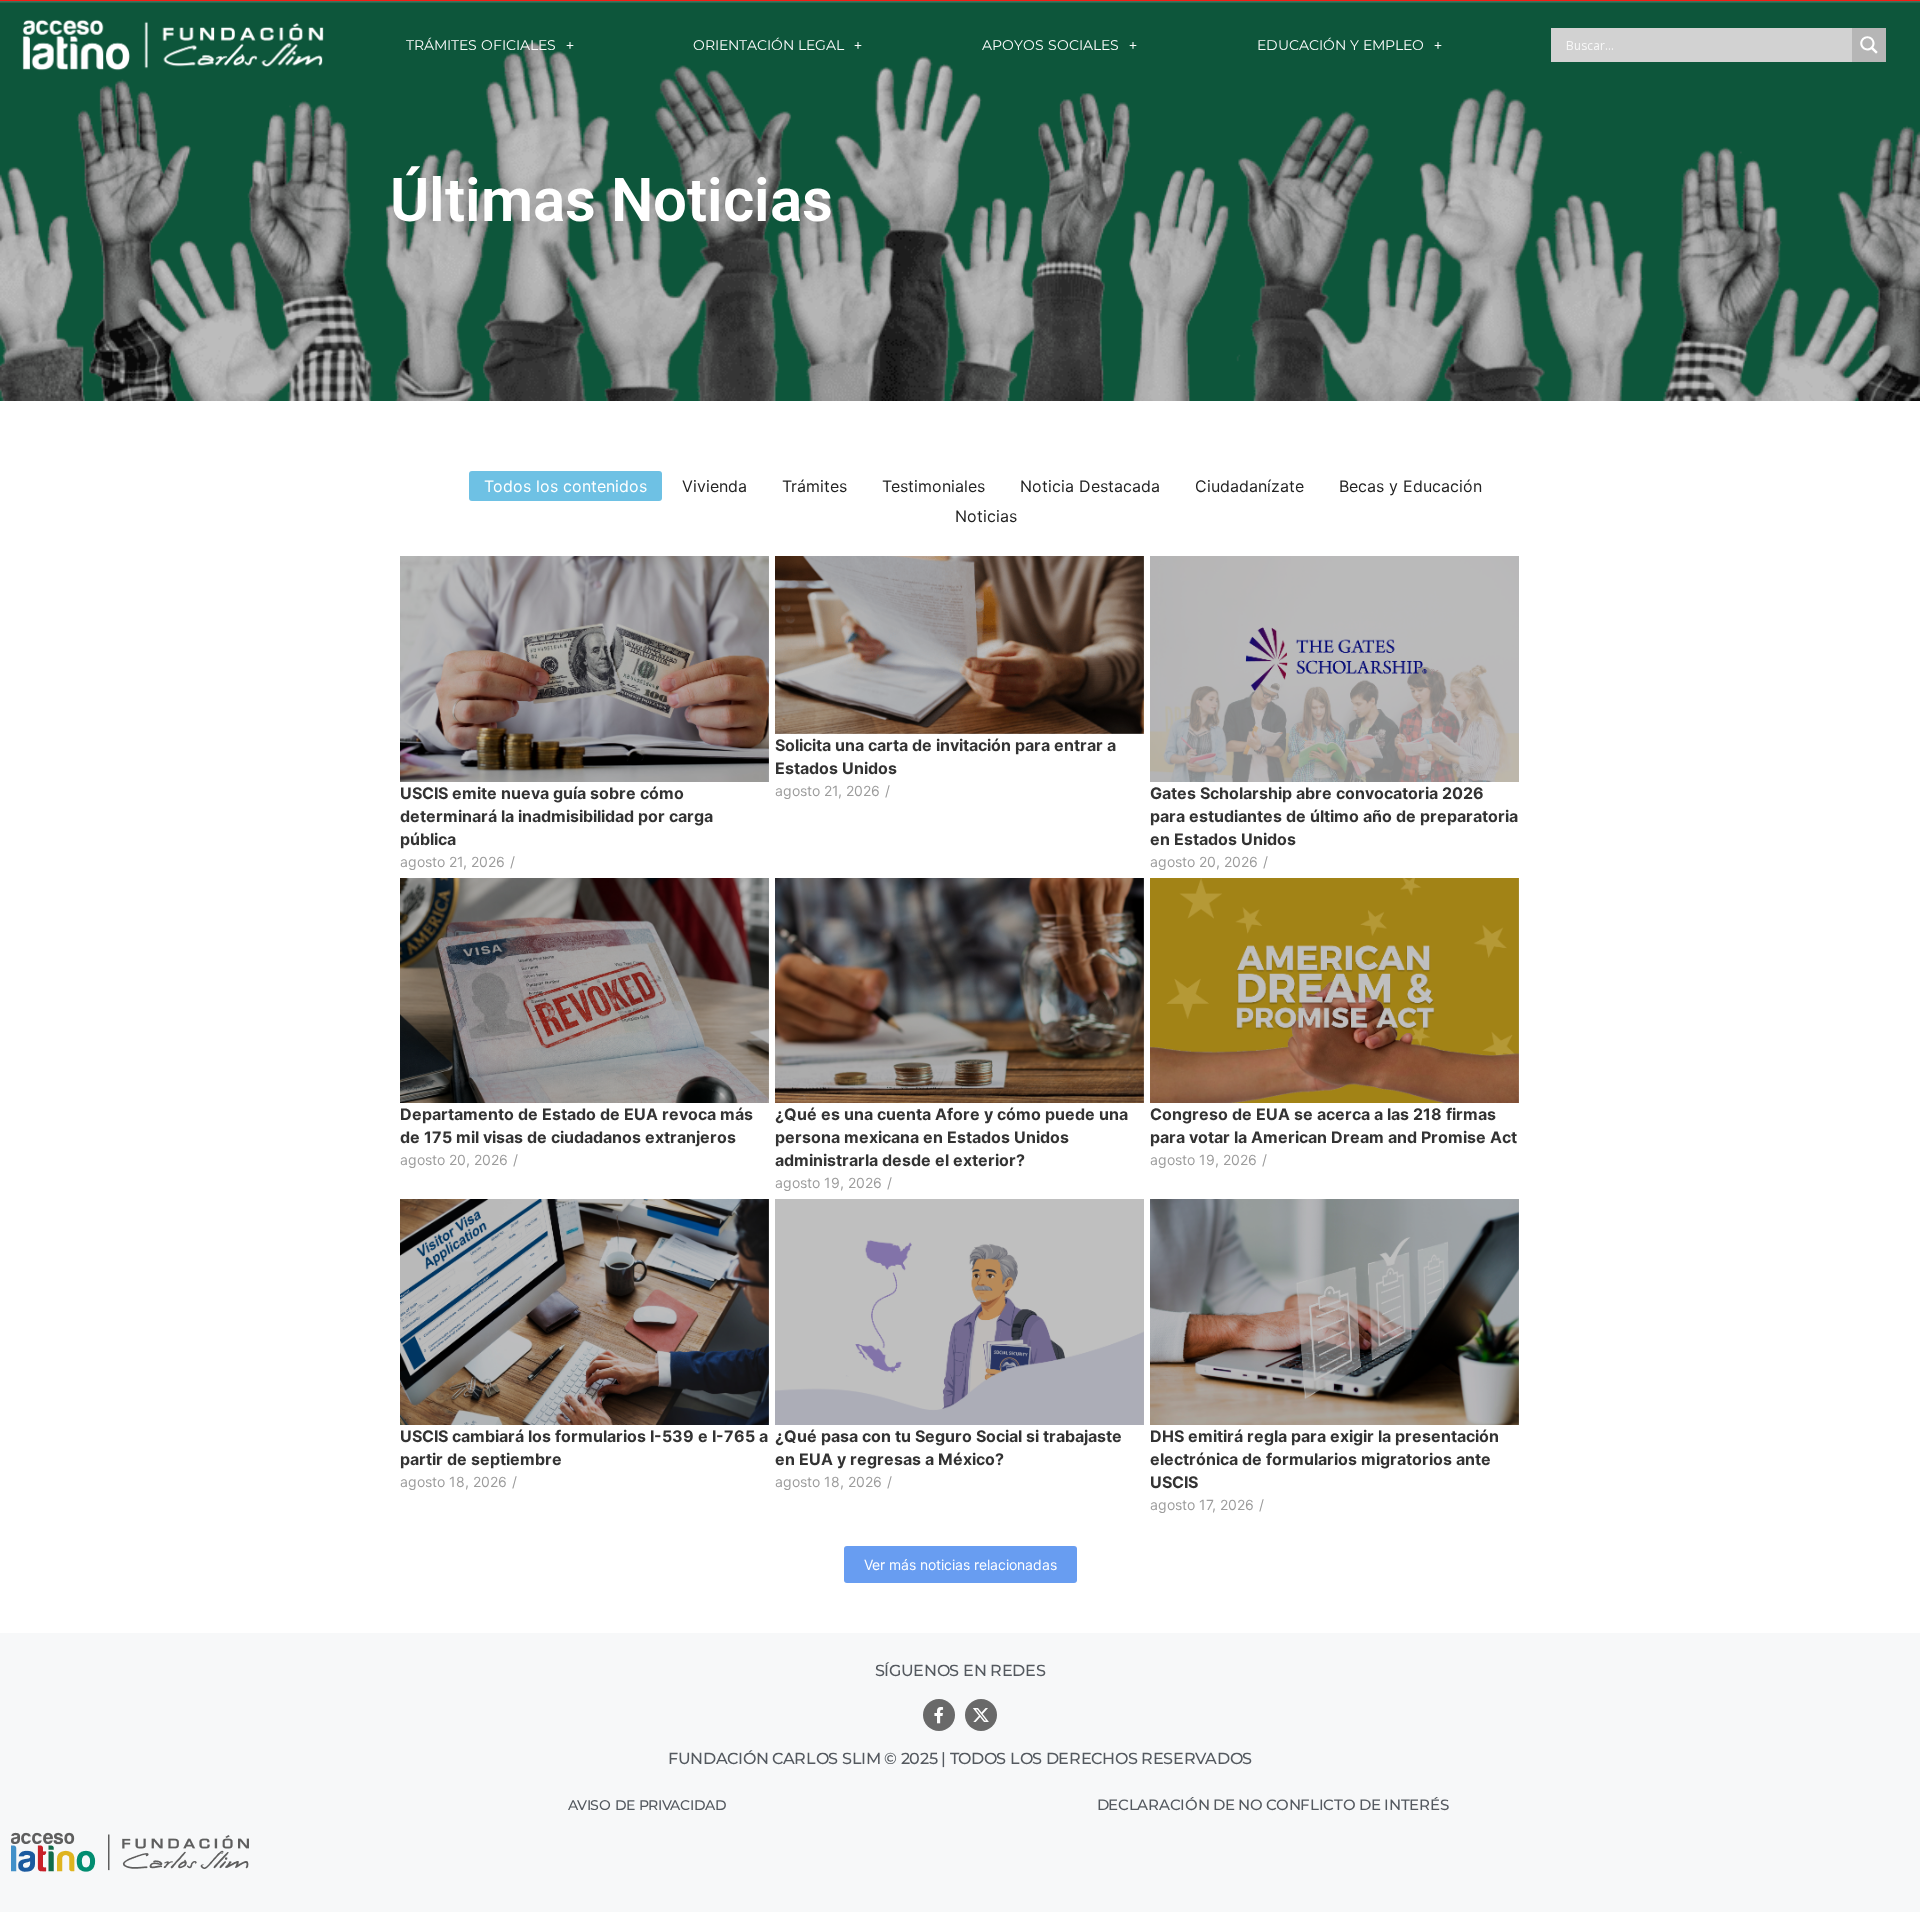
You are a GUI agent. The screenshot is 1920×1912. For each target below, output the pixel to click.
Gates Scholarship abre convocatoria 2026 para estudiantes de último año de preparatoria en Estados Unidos (1334, 816)
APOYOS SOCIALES (1050, 45)
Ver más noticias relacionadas (960, 1564)
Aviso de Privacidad (647, 1805)
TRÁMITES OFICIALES (481, 45)
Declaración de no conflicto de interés (1273, 1804)
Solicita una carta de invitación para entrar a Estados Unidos (945, 756)
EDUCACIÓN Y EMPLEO (1340, 45)
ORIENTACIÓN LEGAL (768, 45)
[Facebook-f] (939, 1715)
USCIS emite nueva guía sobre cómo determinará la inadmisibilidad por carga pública (556, 816)
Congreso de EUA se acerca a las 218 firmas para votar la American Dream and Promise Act (1333, 1125)
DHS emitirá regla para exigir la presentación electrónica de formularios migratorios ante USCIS (1324, 1459)
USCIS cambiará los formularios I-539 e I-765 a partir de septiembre (584, 1447)
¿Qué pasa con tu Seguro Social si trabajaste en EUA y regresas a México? (948, 1447)
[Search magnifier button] (1869, 45)
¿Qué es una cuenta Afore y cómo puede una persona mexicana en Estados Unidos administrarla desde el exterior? (951, 1137)
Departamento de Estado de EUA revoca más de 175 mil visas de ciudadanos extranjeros (576, 1125)
